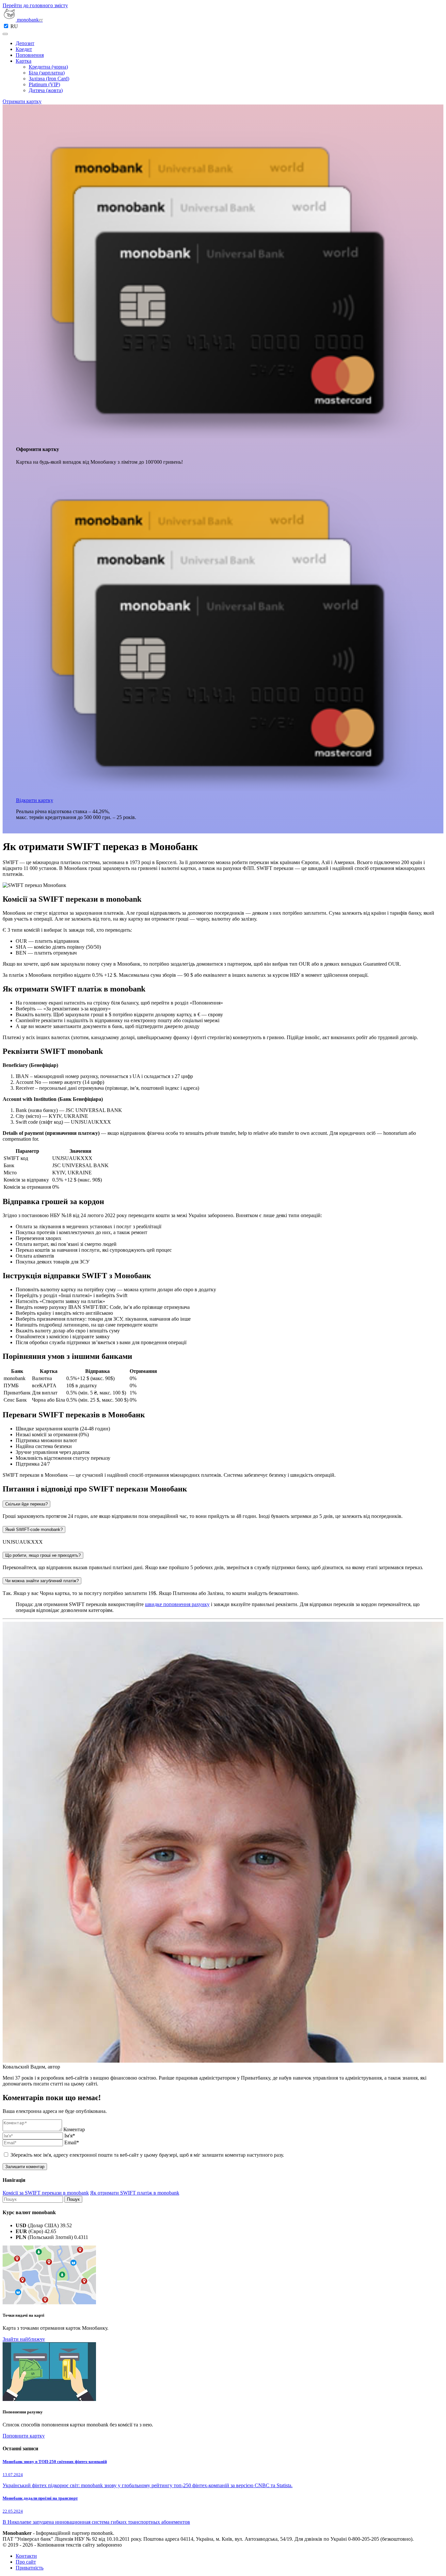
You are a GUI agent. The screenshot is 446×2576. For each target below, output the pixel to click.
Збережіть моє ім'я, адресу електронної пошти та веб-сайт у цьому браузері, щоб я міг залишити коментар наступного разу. (147, 2155)
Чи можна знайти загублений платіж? (42, 1581)
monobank (29, 20)
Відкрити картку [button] (35, 800)
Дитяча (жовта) (46, 90)
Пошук (73, 2199)
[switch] (6, 26)
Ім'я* (70, 2136)
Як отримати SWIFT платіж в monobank (135, 2193)
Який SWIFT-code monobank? (34, 1529)
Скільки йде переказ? (26, 1504)
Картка (24, 61)
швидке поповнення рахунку (177, 1604)
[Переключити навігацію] (5, 34)
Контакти (26, 2556)
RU (14, 26)
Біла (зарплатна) (47, 73)
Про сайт (26, 2562)
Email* (72, 2142)
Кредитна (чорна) (48, 67)
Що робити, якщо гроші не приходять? (43, 1555)
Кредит (24, 49)
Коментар (74, 2129)
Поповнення (30, 55)
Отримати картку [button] (22, 101)
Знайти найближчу (24, 2339)
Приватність (30, 2568)
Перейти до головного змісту (35, 5)
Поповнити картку (24, 2436)
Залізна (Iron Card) (49, 79)
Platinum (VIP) (44, 84)
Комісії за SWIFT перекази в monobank (46, 2193)
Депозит (25, 43)
